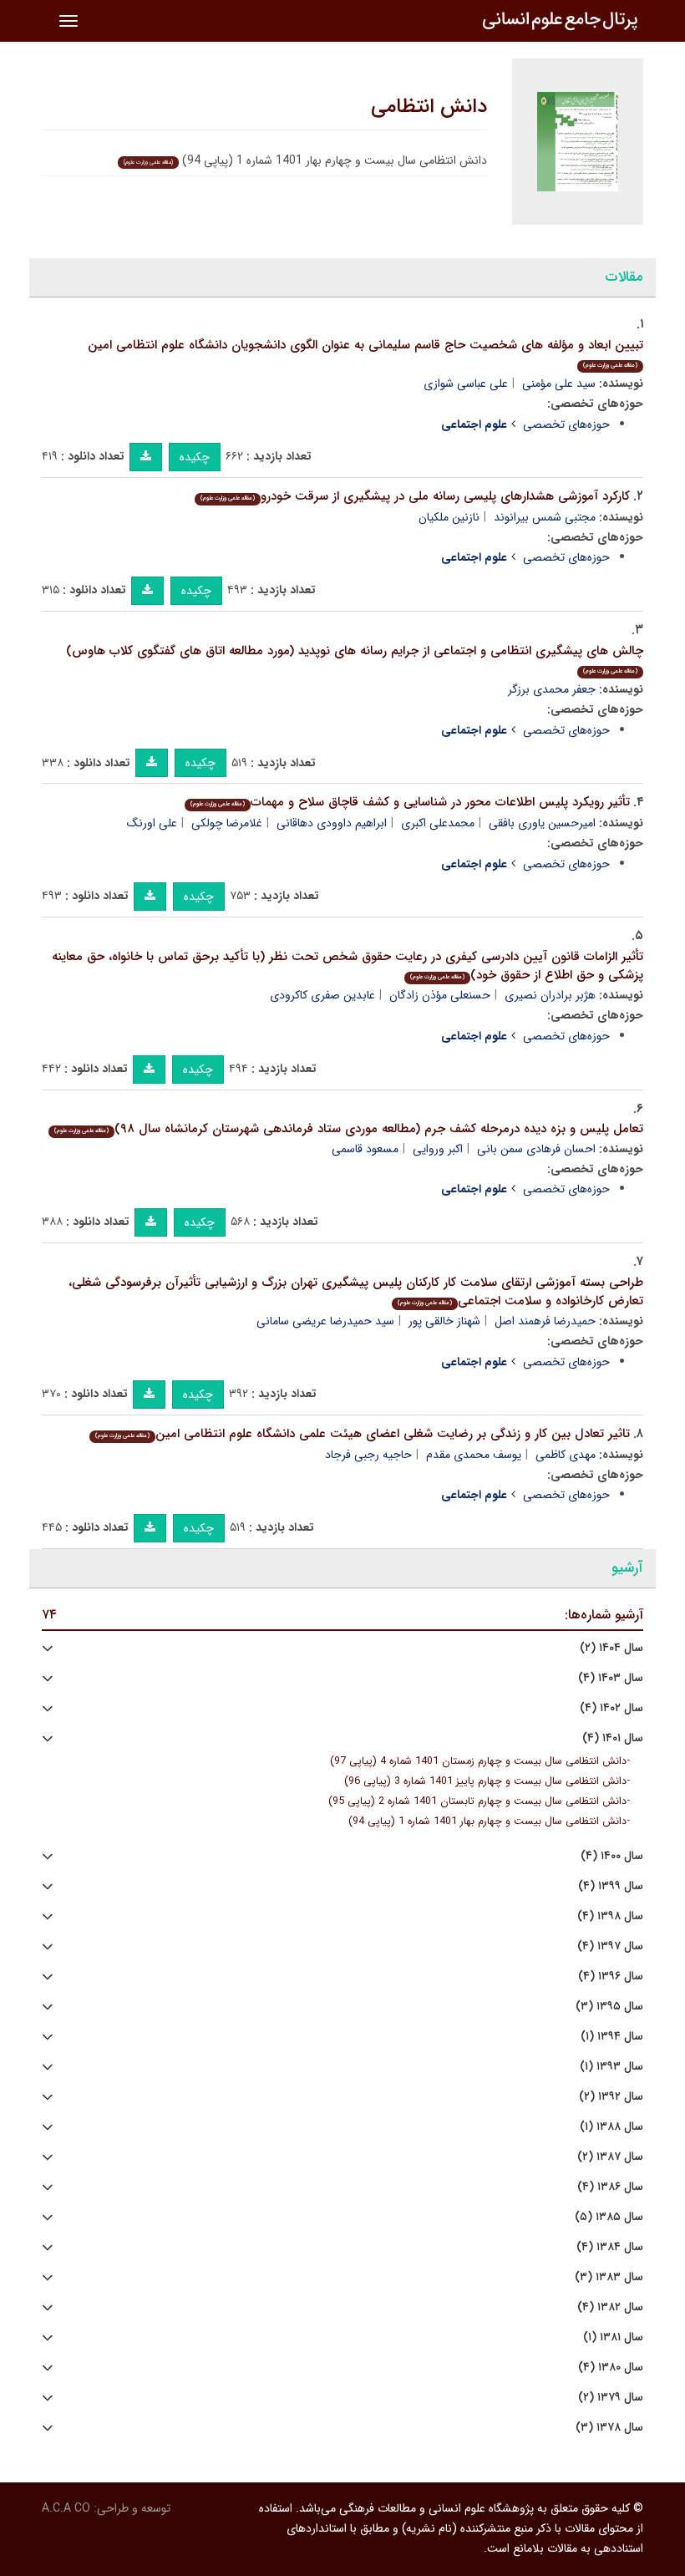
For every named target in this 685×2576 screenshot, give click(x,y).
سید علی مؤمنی (559, 384)
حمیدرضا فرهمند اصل (545, 1321)
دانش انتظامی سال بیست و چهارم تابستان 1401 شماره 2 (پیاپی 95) (477, 1801)
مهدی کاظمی (566, 1455)
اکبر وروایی (438, 1149)
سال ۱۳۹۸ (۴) (610, 1916)
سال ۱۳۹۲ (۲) (611, 2097)
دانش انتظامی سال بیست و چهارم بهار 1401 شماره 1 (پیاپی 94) (487, 1821)
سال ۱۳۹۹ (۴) (611, 1886)
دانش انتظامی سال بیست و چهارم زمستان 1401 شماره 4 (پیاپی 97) (478, 1761)
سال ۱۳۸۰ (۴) (611, 2368)
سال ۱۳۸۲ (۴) (610, 2307)
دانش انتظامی (429, 107)
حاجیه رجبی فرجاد (368, 1455)
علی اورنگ (152, 823)
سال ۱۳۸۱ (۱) (613, 2337)
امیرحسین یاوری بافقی (542, 823)
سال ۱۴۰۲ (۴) (611, 1708)
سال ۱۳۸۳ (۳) (609, 2277)
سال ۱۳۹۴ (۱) (612, 2037)
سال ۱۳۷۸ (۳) (609, 2428)
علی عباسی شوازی (466, 384)
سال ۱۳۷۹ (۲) (611, 2398)
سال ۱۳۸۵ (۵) (609, 2217)
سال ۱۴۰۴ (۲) (611, 1648)
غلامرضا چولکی (227, 823)
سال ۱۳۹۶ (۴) (611, 1976)
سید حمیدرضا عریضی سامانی (325, 1321)
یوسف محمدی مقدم (474, 1455)
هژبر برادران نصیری (550, 995)
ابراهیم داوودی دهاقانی (332, 823)
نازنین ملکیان (449, 517)
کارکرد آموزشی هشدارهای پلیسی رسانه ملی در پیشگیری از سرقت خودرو (415, 496)
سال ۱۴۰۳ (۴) (611, 1678)
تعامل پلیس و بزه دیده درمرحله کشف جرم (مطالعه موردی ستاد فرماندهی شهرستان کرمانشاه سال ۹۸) (349, 1129)
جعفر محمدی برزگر (552, 689)
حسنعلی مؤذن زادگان (440, 995)
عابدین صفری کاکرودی (322, 995)
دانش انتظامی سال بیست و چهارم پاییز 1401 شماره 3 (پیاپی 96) (485, 1781)
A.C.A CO (66, 2508)
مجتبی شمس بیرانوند (545, 517)
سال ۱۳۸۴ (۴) (610, 2247)
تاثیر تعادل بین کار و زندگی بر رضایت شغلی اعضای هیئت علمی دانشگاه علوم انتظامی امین (363, 1434)
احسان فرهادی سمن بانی (536, 1149)
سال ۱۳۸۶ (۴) (610, 2187)
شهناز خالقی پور (444, 1321)
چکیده (195, 457)
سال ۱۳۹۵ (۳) (609, 2007)
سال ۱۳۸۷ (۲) (610, 2157)
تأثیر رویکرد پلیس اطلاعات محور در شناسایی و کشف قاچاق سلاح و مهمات (410, 802)
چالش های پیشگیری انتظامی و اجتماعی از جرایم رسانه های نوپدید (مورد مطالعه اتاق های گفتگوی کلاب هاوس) (355, 659)
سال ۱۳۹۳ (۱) (611, 2067)
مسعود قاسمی (365, 1149)
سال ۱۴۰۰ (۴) (612, 1856)
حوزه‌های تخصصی (566, 424)
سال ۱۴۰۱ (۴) (613, 1738)
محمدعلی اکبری (438, 823)
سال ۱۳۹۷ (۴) (610, 1946)
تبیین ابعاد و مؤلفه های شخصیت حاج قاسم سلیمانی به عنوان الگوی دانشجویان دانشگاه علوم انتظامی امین (365, 353)
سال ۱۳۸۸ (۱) (611, 2127)
